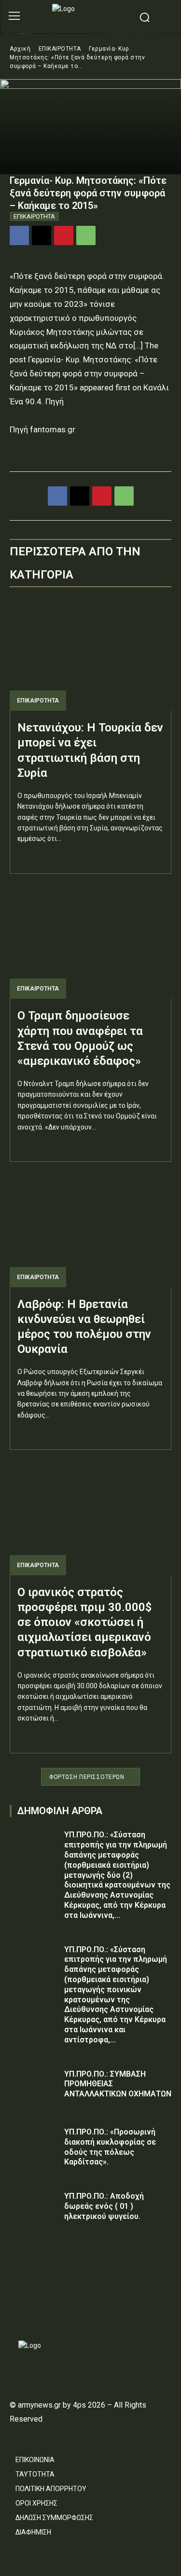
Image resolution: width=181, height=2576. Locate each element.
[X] (42, 235)
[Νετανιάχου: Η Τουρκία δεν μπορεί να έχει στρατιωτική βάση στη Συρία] (90, 654)
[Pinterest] (64, 235)
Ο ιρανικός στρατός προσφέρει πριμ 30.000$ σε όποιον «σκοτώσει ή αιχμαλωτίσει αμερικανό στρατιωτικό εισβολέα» (84, 1622)
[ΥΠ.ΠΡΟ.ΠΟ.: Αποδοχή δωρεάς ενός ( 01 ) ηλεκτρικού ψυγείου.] (34, 2208)
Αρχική (20, 49)
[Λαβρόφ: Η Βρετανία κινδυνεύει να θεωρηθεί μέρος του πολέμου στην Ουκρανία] (90, 1231)
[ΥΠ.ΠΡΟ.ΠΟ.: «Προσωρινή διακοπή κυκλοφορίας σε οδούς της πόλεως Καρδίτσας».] (34, 2144)
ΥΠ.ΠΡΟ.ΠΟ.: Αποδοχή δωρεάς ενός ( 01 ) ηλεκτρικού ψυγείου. (104, 2206)
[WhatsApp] (86, 235)
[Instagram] (32, 2312)
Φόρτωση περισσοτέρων (87, 1777)
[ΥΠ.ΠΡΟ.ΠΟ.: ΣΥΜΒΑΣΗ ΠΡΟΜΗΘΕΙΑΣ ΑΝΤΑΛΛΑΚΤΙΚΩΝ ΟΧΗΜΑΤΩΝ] (34, 2086)
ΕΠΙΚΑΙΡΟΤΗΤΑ (60, 49)
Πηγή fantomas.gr (42, 429)
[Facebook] (19, 235)
